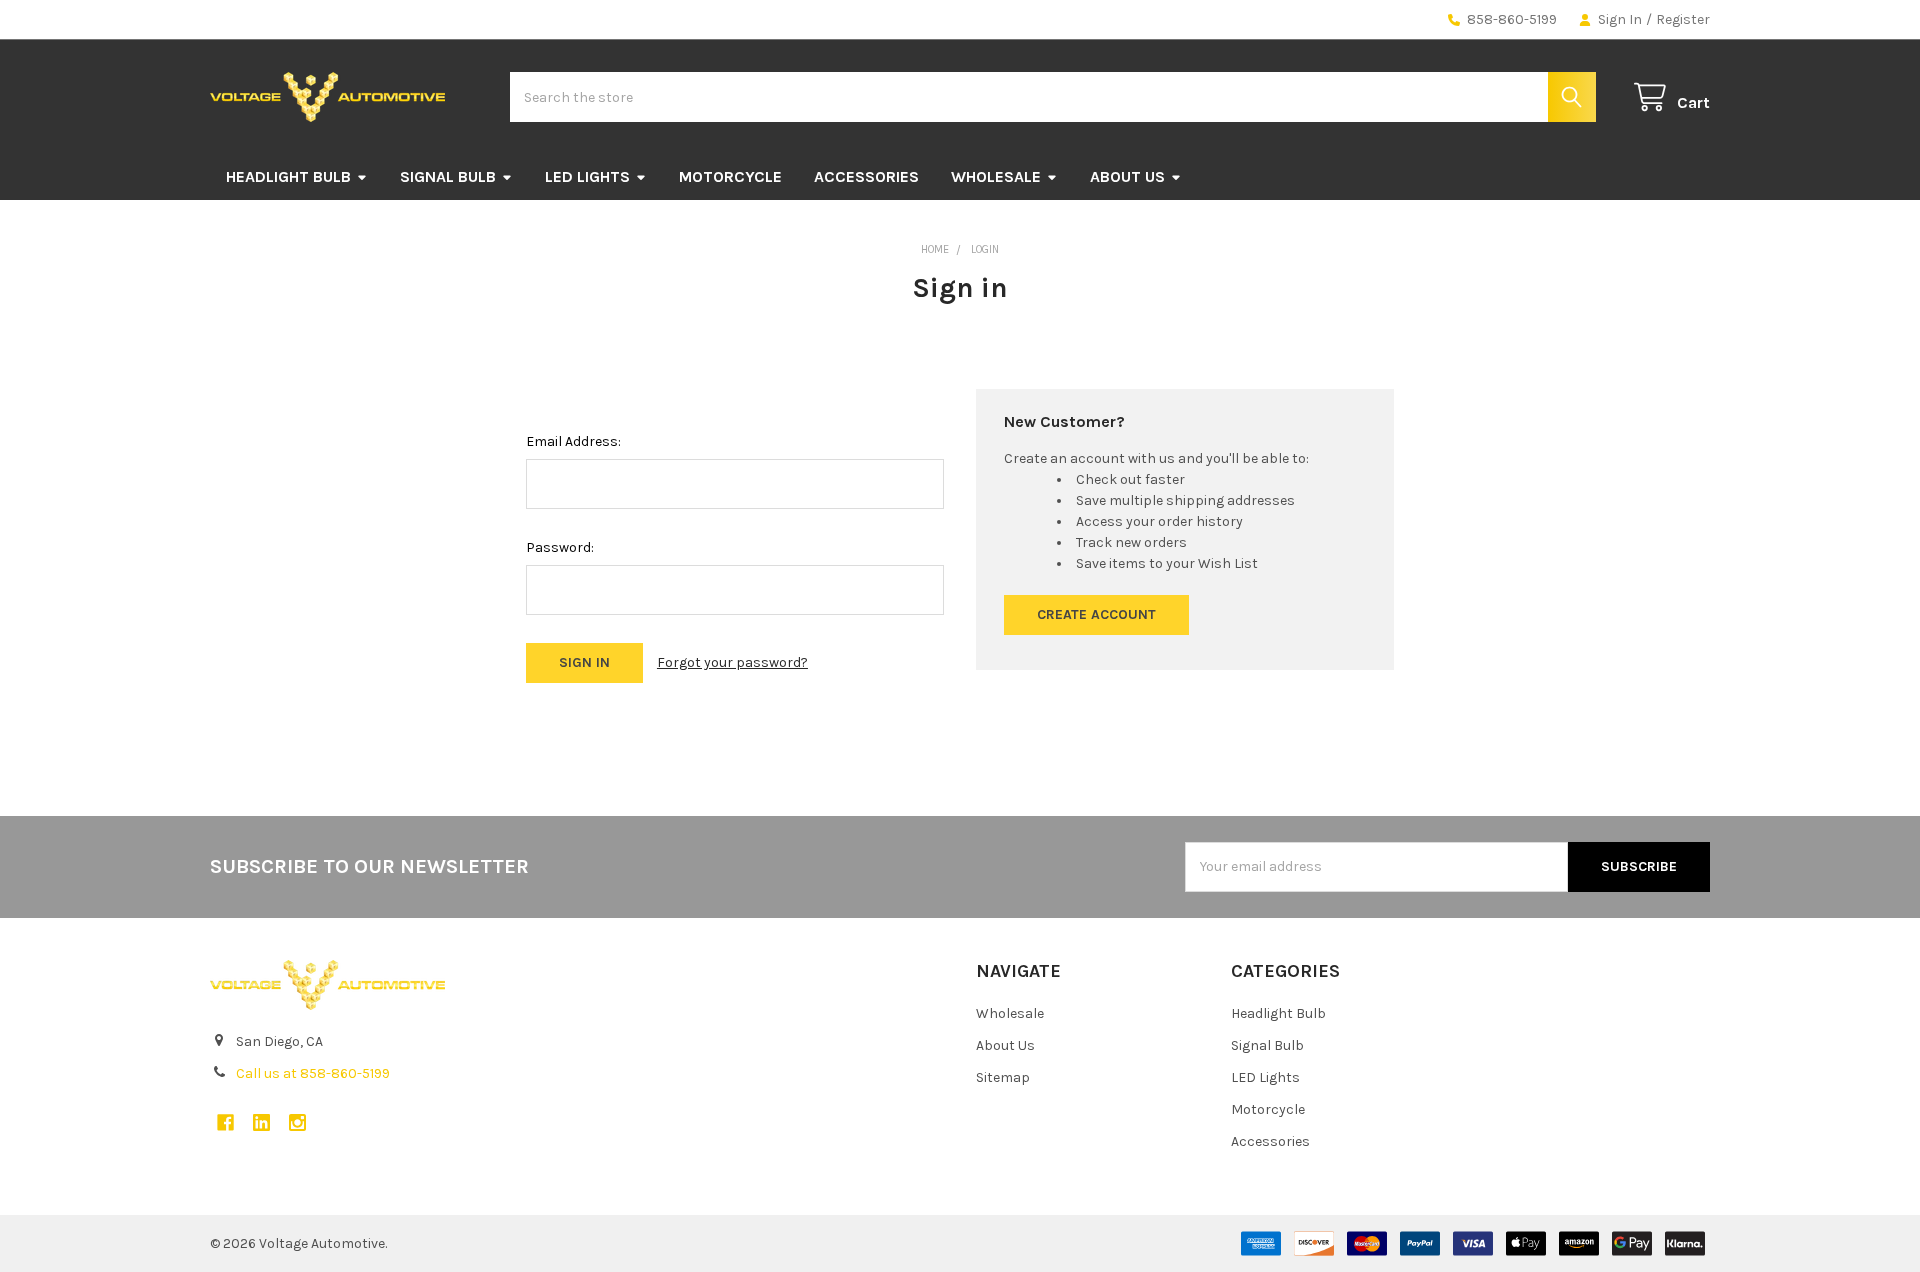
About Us (1127, 176)
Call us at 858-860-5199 (313, 1073)
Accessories (866, 176)
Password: (560, 547)
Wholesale (996, 176)
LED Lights (587, 176)
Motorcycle (730, 176)
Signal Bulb (448, 176)
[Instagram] (297, 1122)
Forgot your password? (732, 662)
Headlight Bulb (288, 176)
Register (1683, 19)
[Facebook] (225, 1122)
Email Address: (573, 441)
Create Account (1096, 614)
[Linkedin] (261, 1122)
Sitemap (1003, 1077)
